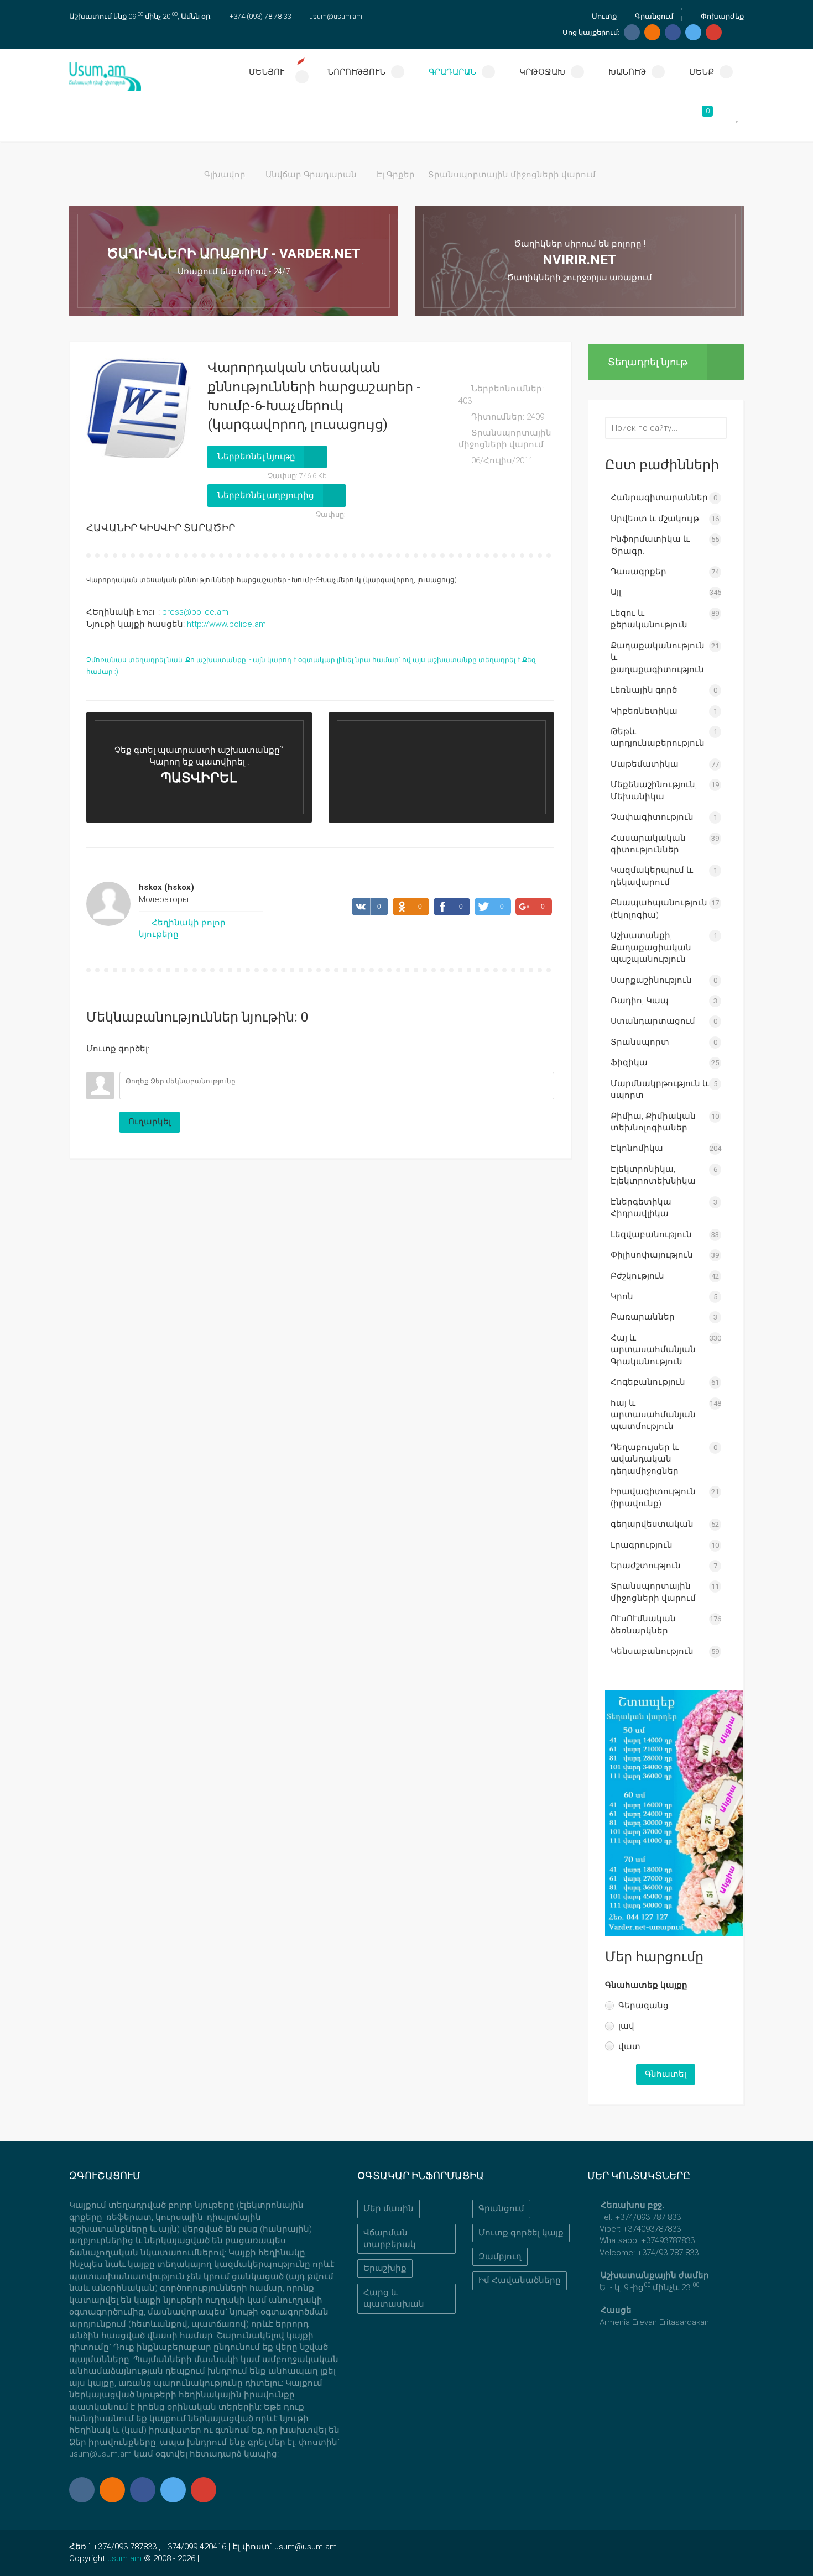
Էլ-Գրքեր (396, 175)
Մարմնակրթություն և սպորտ (660, 1089)
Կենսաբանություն (652, 1651)
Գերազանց (643, 2006)
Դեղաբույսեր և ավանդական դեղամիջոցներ (645, 1459)
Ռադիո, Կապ (640, 1001)
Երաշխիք (385, 2268)
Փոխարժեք (721, 16)
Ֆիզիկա (629, 1062)
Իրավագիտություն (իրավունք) (653, 1497)
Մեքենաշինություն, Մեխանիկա (654, 790)
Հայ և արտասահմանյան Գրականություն (653, 1350)
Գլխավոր (225, 175)
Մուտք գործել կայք (521, 2233)
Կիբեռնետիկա (644, 711)
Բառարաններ (643, 1317)
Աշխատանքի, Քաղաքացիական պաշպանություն (651, 947)
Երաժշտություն (646, 1566)
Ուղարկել (150, 1122)
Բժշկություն (637, 1276)
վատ (629, 2046)
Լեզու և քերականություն (649, 619)
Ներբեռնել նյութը (256, 457)
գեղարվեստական (652, 1524)
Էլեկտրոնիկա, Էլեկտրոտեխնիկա (653, 1175)
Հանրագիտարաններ (659, 498)
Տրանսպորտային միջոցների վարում (512, 175)
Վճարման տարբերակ (390, 2239)
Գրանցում (653, 16)
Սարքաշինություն (651, 980)
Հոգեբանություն (648, 1382)
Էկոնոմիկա (637, 1148)
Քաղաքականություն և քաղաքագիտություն (658, 658)
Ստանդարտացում (653, 1021)
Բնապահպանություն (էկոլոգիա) (659, 909)
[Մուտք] (95, 1064)
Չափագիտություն (652, 817)
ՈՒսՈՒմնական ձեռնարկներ (643, 1624)
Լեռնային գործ (644, 690)
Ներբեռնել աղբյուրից (266, 495)
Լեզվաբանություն (651, 1234)
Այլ (616, 592)
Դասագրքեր (639, 572)
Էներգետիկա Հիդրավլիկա (641, 1208)
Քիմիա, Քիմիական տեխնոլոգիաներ (653, 1122)
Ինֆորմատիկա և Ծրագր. (650, 545)
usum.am (124, 2558)
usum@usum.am (336, 16)
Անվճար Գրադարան (311, 175)
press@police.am (195, 612)
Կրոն (622, 1296)
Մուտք (603, 16)
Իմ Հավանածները (520, 2280)
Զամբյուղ (500, 2256)
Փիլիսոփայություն (652, 1255)
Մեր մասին (389, 2208)
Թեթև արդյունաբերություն (658, 737)
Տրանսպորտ (640, 1042)
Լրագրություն (642, 1545)
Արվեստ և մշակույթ (655, 519)
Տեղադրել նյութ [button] (648, 362)
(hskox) (166, 887)
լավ (626, 2026)
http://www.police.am (226, 624)
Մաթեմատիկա (645, 764)
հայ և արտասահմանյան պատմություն (653, 1415)
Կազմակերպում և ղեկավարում (652, 876)
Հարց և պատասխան (394, 2298)
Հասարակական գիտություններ (648, 844)
